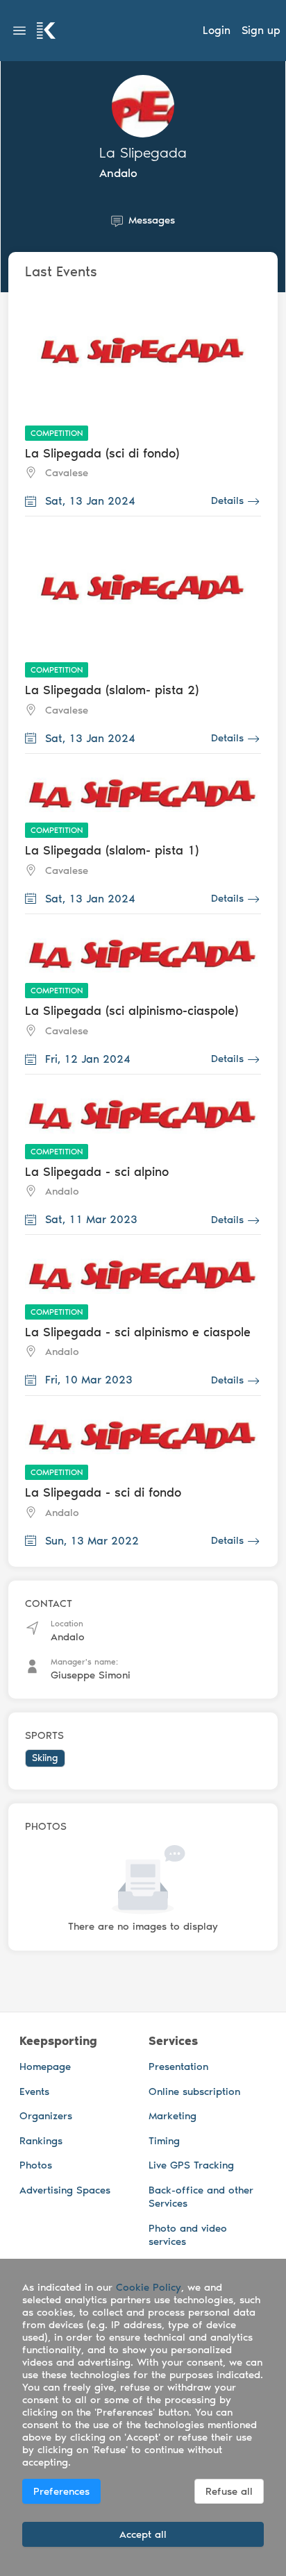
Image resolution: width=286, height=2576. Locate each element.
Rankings (41, 2141)
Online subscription (194, 2091)
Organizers (46, 2116)
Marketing (173, 2116)
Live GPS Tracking (191, 2165)
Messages (152, 220)
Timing (164, 2141)
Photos (36, 2165)
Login (217, 30)
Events (34, 2091)
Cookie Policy (149, 2287)
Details (227, 501)
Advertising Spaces (65, 2190)
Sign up (261, 30)
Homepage (45, 2066)
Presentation (178, 2066)
